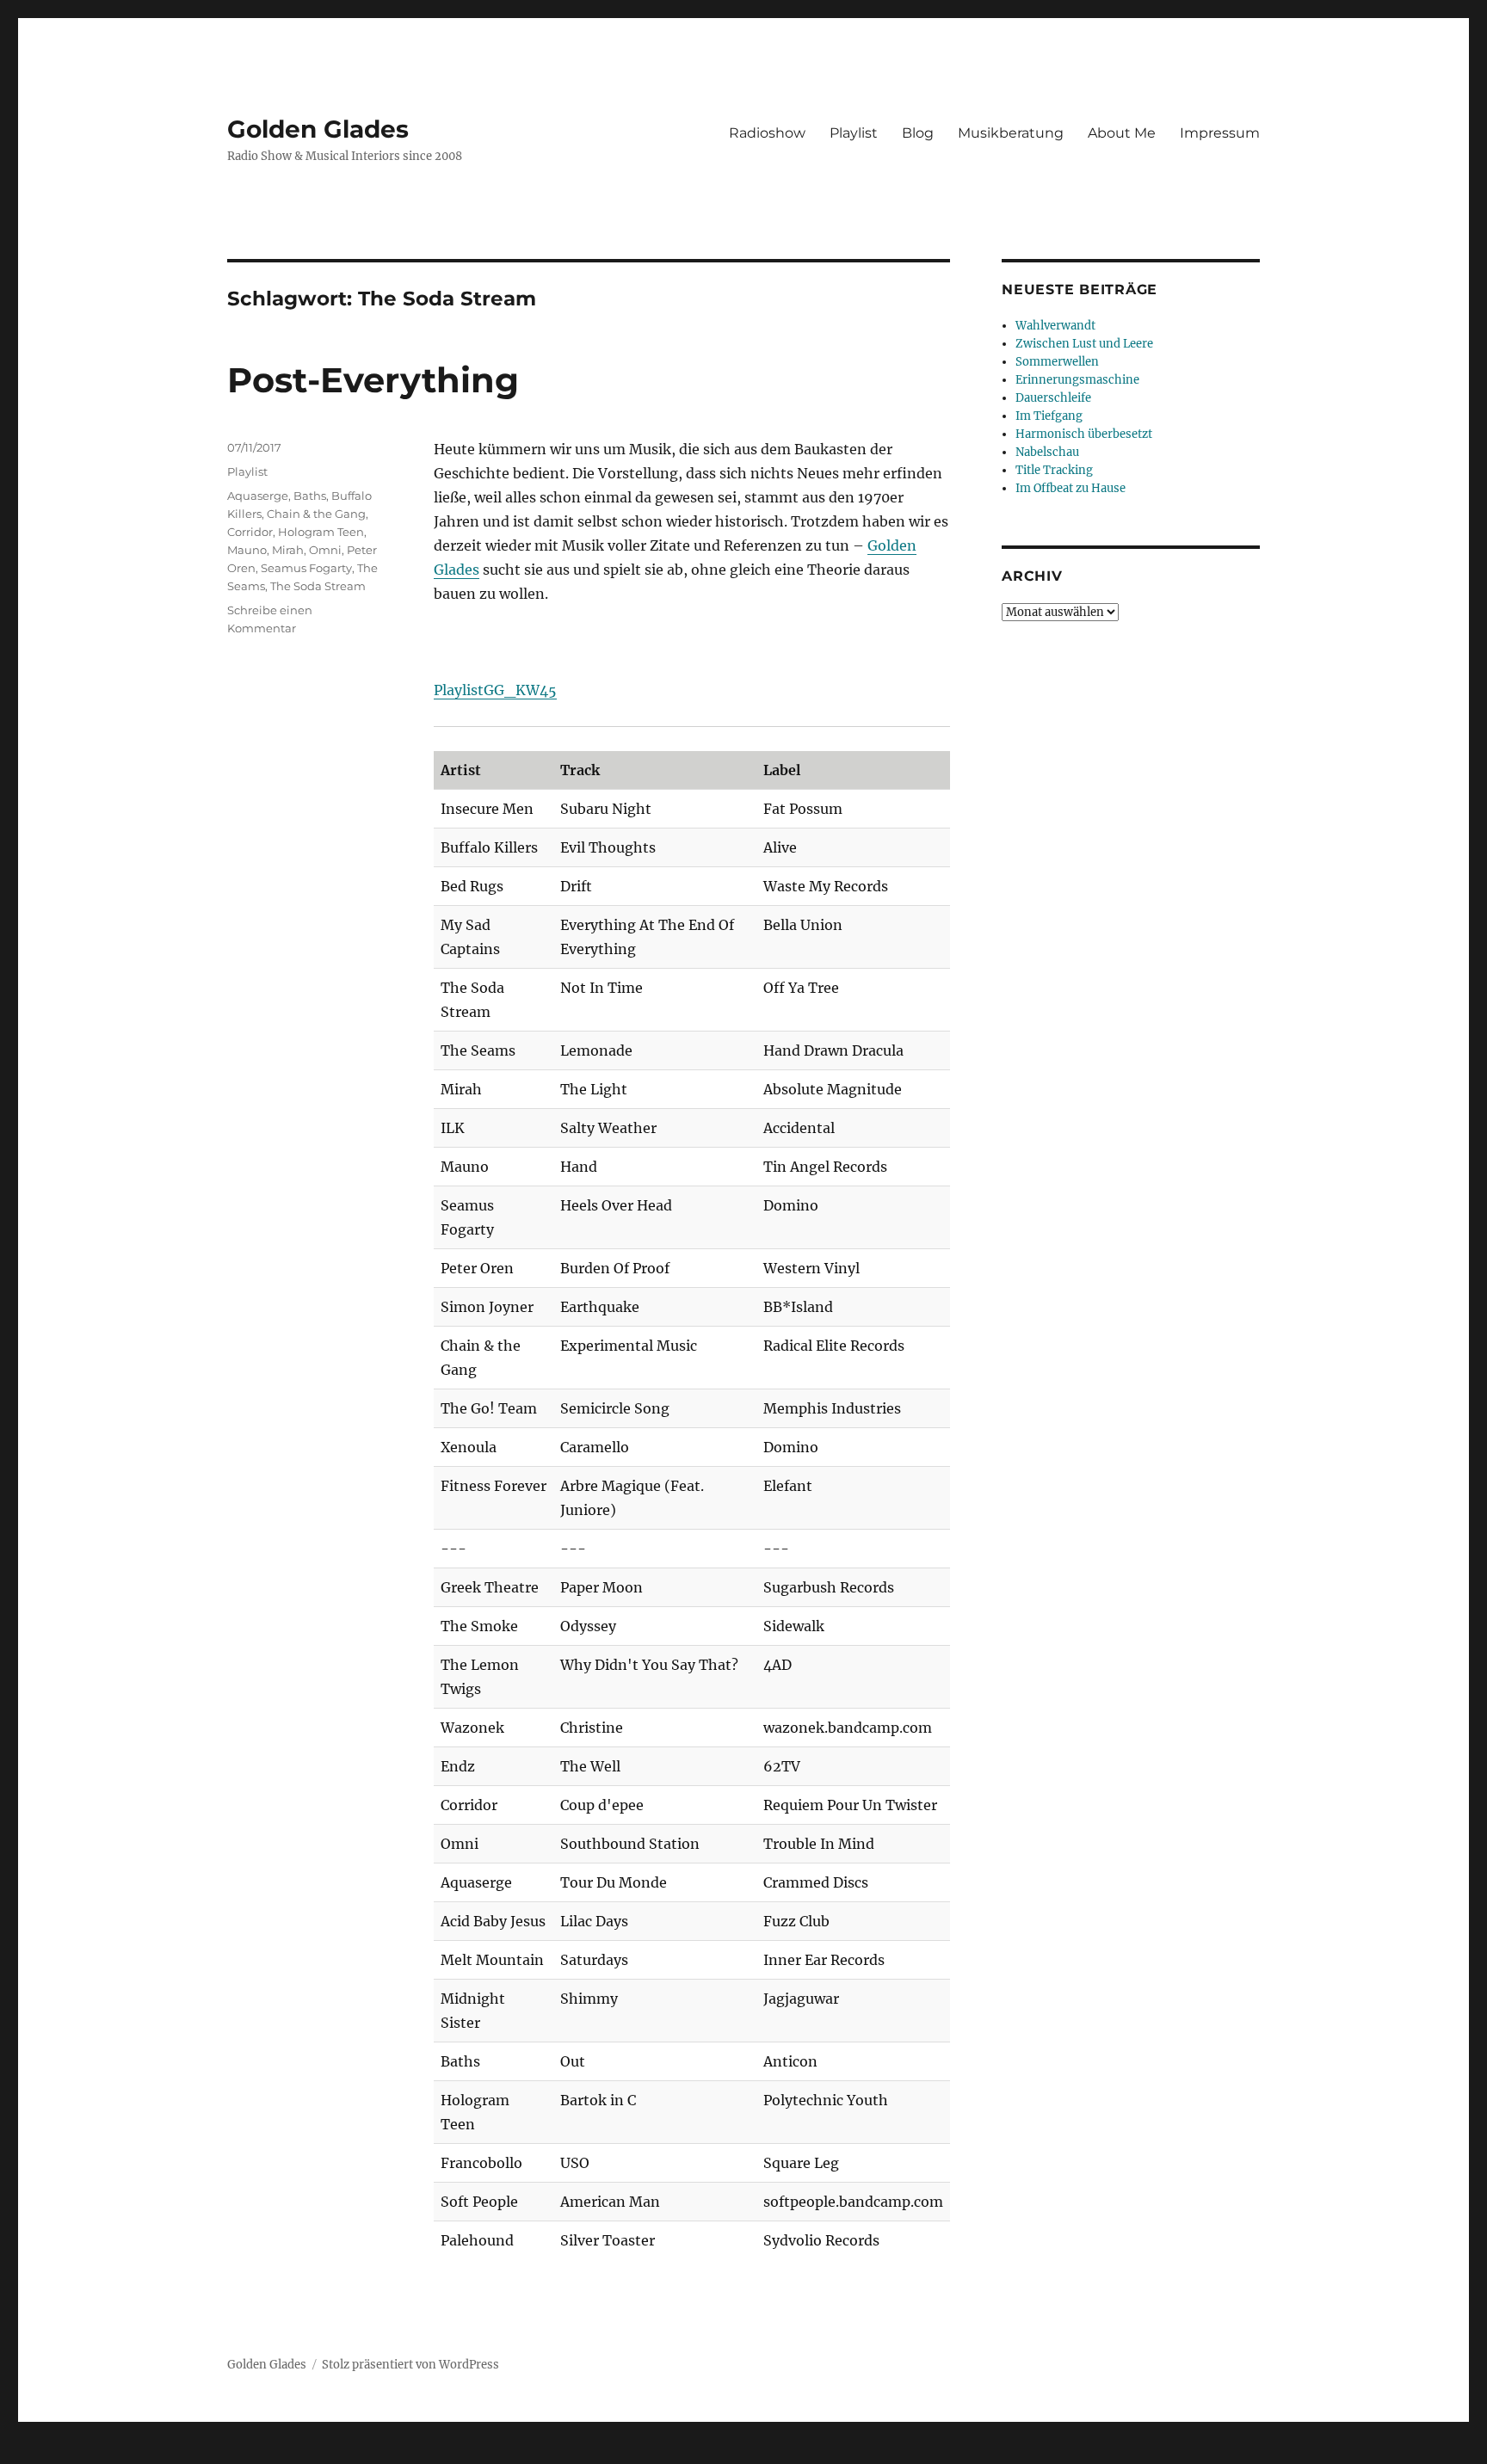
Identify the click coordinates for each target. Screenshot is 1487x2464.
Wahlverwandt (1055, 326)
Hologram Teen (321, 532)
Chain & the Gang (316, 514)
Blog (918, 133)
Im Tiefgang (1049, 416)
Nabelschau (1047, 452)
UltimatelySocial (884, 2452)
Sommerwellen (1057, 362)
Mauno (247, 550)
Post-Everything (373, 380)
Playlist (854, 133)
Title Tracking (1054, 470)
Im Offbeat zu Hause (1071, 488)
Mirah (288, 550)
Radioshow (767, 133)
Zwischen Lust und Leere (1084, 344)
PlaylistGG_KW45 (495, 690)
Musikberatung (1011, 133)
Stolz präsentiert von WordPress (410, 2365)
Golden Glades (318, 129)
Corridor (250, 532)
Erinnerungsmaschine (1077, 380)
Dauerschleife (1053, 398)
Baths (310, 496)
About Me (1122, 133)
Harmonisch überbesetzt (1084, 434)
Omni (325, 550)
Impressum (1220, 133)
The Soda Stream (318, 586)
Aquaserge (258, 496)
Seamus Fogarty (306, 568)
